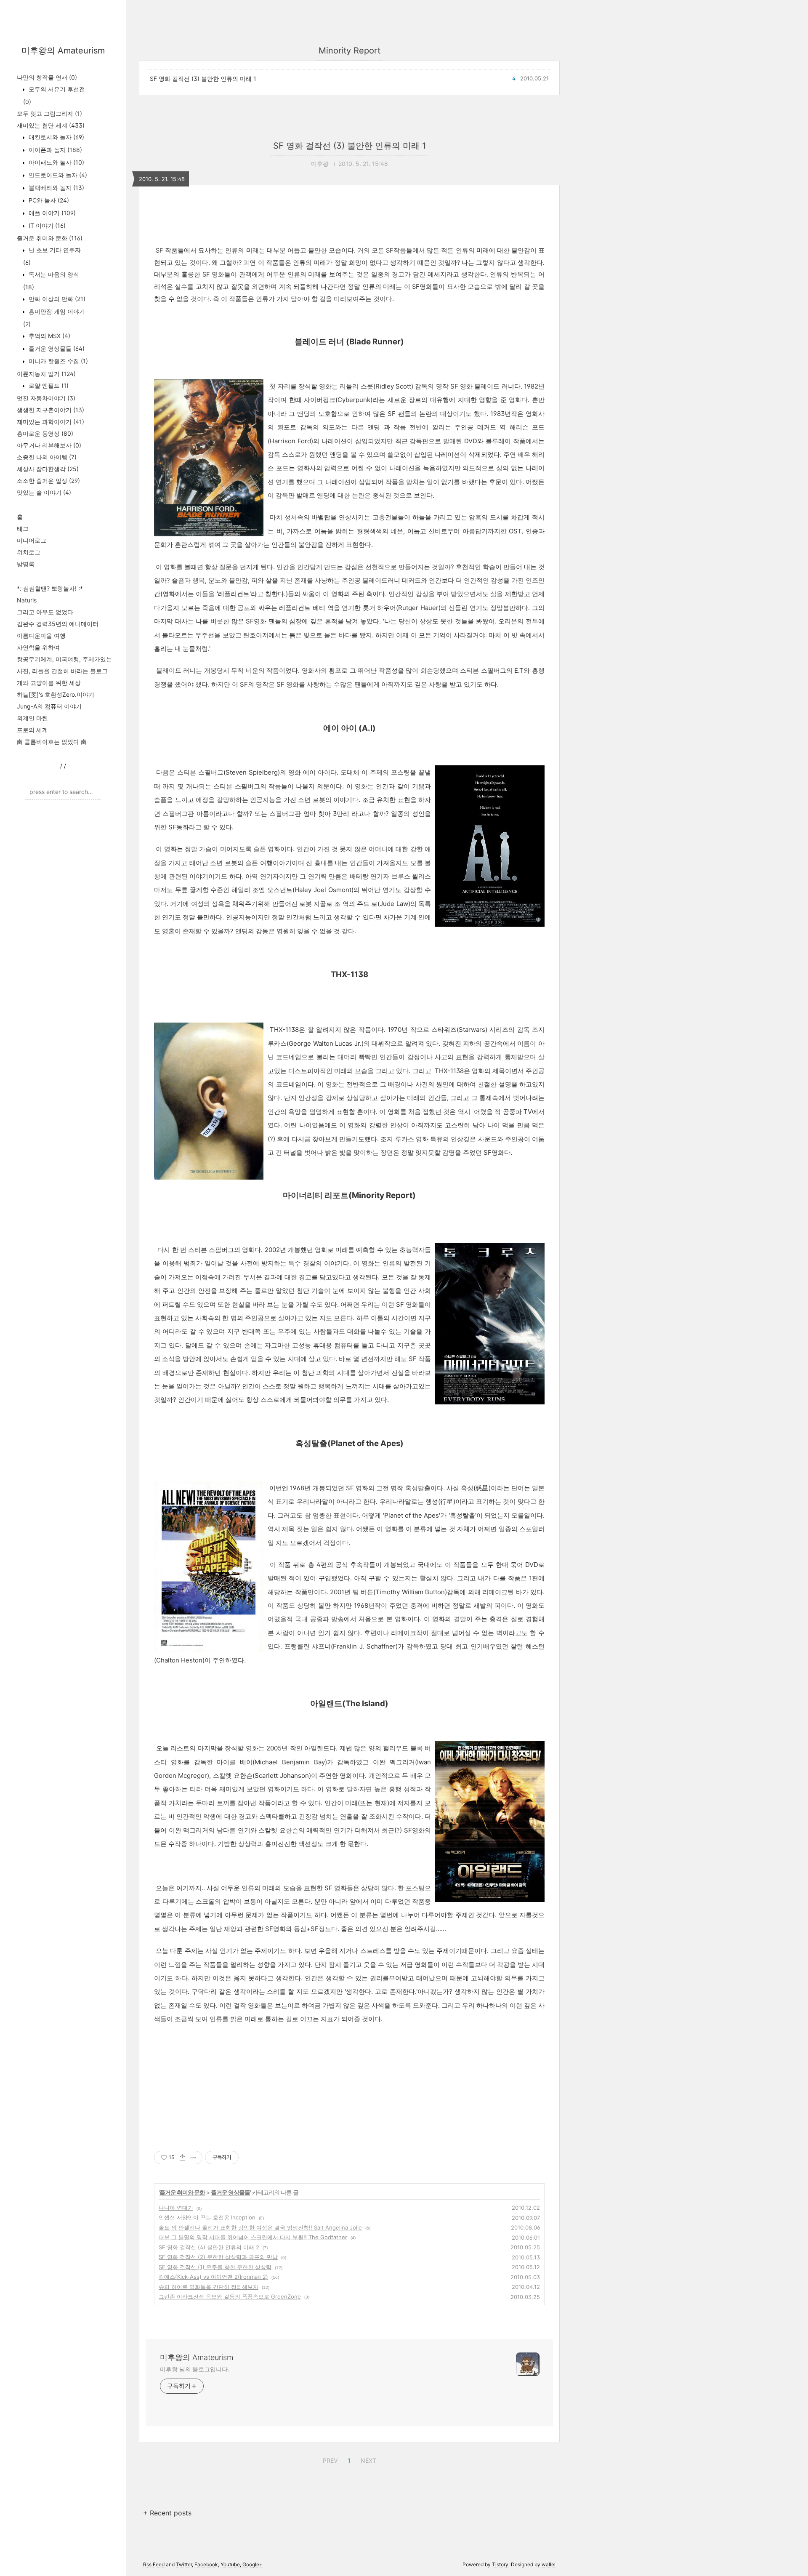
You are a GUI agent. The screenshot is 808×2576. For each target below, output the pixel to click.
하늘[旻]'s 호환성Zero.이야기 (56, 694)
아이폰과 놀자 (54, 150)
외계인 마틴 (32, 718)
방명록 (26, 564)
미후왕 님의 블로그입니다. (195, 2369)
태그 (23, 529)
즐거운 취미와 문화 (50, 238)
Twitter (184, 2564)
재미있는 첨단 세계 (51, 125)
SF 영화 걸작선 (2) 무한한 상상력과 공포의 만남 (218, 2257)
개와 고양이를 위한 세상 (49, 683)
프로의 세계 (32, 730)
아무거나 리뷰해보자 (49, 445)
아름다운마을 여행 (41, 635)
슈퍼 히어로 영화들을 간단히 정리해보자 (209, 2287)
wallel (549, 2564)
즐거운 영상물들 (56, 348)
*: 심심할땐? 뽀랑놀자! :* (50, 588)
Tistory (500, 2564)
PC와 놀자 (48, 200)
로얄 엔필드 (48, 385)
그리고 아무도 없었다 (45, 612)
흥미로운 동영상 (45, 433)
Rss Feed (154, 2564)
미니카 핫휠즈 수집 (57, 361)
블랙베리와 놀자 (56, 188)
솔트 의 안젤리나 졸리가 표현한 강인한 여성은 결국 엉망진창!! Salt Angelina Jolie (260, 2227)
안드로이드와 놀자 (57, 175)
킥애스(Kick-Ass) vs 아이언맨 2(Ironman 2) (213, 2277)
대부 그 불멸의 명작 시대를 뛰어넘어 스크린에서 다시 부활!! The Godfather (253, 2237)
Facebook (206, 2564)
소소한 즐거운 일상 (48, 481)
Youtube (230, 2564)
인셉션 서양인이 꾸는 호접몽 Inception (207, 2217)
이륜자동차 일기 (46, 374)
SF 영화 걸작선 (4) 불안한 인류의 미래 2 (209, 2247)
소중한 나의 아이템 (47, 457)
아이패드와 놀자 (56, 162)
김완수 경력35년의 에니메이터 (58, 624)
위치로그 (29, 552)
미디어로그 (32, 540)
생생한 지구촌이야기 (50, 410)
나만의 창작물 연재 (47, 77)
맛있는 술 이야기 (44, 492)
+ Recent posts (167, 2513)
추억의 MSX (49, 336)
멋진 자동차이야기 (46, 398)
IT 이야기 (46, 225)
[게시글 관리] (193, 2158)
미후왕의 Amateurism (63, 51)
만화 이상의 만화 (56, 299)
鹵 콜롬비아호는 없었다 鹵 (52, 742)
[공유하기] (182, 2158)
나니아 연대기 (176, 2208)
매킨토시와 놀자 (56, 137)
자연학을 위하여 (38, 647)
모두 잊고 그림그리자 (49, 113)
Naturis (27, 600)
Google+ (252, 2564)
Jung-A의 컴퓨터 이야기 (49, 706)
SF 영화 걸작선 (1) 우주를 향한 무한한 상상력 (215, 2267)
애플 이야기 (51, 213)
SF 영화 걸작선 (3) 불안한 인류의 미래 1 (203, 79)
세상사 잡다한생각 (48, 469)
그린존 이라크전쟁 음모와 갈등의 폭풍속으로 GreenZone (230, 2296)
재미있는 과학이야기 (50, 422)
